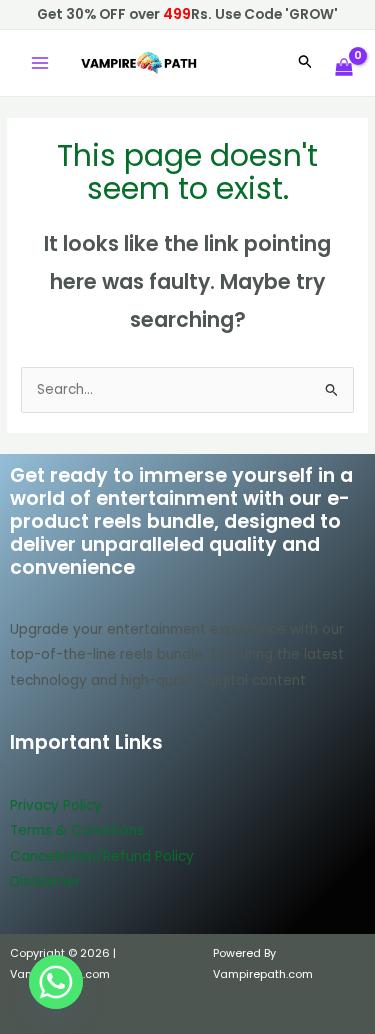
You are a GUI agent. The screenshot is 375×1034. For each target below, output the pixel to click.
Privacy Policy (56, 805)
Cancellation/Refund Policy (102, 856)
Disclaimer (45, 881)
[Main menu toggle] (39, 63)
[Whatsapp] (56, 982)
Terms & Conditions (77, 830)
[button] (306, 63)
